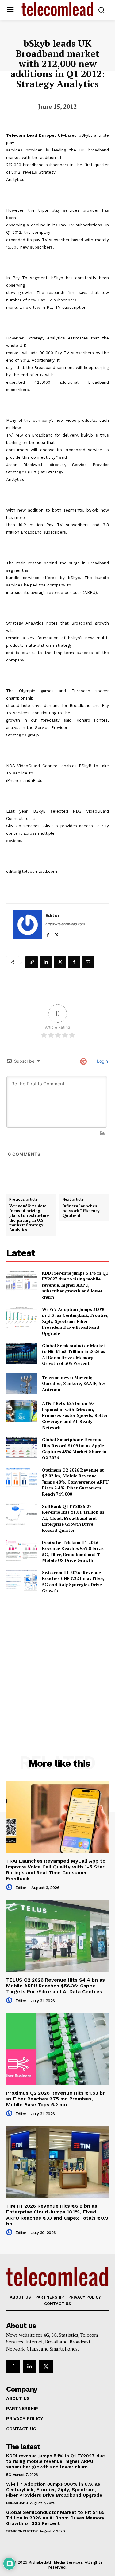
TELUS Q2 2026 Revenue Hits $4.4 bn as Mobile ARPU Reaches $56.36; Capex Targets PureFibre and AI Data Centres (56, 1986)
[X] (57, 934)
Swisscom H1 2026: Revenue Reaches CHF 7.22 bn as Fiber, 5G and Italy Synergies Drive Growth (73, 1582)
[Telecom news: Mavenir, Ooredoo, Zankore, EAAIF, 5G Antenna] (22, 1383)
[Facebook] (48, 934)
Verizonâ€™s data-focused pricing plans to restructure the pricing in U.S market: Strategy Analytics (29, 1218)
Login (102, 1061)
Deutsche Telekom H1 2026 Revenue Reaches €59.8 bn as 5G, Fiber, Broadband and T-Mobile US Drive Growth (73, 1551)
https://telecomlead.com (65, 924)
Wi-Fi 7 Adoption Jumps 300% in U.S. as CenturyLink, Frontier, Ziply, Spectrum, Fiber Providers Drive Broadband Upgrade (75, 1321)
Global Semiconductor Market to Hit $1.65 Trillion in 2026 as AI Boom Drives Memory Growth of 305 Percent (74, 1355)
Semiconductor (22, 2531)
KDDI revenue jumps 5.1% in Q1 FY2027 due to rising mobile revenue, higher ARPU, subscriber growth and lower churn (75, 1285)
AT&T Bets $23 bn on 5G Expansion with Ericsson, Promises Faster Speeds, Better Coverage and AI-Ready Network (75, 1415)
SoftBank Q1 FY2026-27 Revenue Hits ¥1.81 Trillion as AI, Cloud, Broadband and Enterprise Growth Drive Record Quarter (73, 1518)
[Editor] (28, 925)
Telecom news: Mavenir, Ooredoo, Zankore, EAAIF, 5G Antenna (73, 1383)
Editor (53, 915)
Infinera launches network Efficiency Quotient (81, 1211)
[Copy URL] (32, 962)
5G (8, 2475)
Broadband (17, 2503)
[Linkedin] (46, 962)
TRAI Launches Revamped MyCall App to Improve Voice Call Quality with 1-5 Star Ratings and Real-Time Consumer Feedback (56, 1870)
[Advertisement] (57, 1661)
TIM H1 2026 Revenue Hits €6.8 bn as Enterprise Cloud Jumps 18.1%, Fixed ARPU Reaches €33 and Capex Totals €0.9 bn (57, 2215)
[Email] (88, 962)
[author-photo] (10, 1888)
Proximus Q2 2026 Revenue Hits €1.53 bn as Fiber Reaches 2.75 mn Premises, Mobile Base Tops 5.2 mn (56, 2099)
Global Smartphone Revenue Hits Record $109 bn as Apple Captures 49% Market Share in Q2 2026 (74, 1449)
